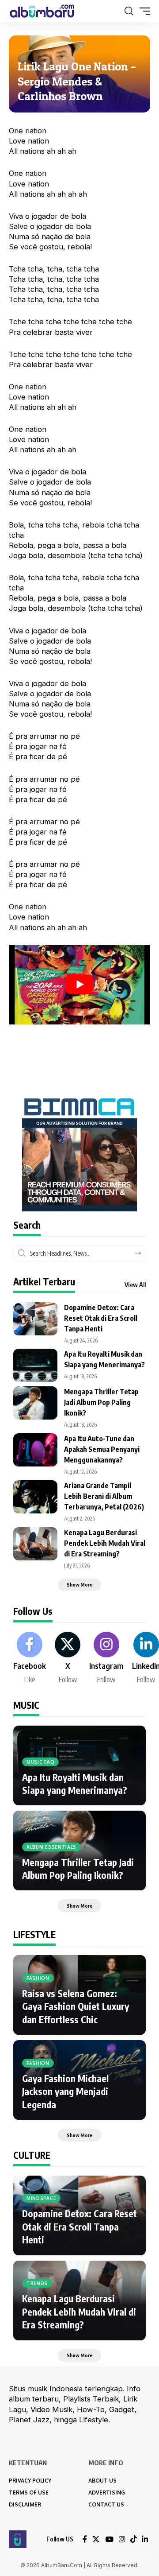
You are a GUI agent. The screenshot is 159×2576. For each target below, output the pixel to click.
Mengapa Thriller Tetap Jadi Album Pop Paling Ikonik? (101, 1402)
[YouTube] (109, 2539)
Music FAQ (40, 1762)
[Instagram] (106, 1658)
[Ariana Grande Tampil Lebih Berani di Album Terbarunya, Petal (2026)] (35, 1497)
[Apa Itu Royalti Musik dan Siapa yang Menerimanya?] (35, 1365)
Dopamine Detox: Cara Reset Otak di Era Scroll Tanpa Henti (101, 1318)
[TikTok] (133, 2539)
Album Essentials (51, 1847)
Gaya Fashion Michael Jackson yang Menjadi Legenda (65, 2091)
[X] (68, 1658)
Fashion (38, 1978)
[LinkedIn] (145, 2539)
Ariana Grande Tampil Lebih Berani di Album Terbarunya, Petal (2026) (104, 1496)
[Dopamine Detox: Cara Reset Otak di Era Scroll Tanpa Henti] (35, 1319)
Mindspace (41, 2198)
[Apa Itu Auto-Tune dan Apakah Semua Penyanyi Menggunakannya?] (35, 1450)
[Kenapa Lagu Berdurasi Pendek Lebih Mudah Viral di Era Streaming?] (35, 1544)
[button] (129, 11)
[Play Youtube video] (79, 985)
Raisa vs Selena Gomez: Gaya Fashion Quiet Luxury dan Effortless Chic (76, 2006)
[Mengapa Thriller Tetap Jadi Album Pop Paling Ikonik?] (35, 1403)
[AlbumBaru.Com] (42, 11)
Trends (37, 2283)
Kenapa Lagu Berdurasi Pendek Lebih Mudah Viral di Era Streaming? (105, 1543)
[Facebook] (30, 1658)
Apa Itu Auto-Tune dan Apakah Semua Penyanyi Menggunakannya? (102, 1449)
